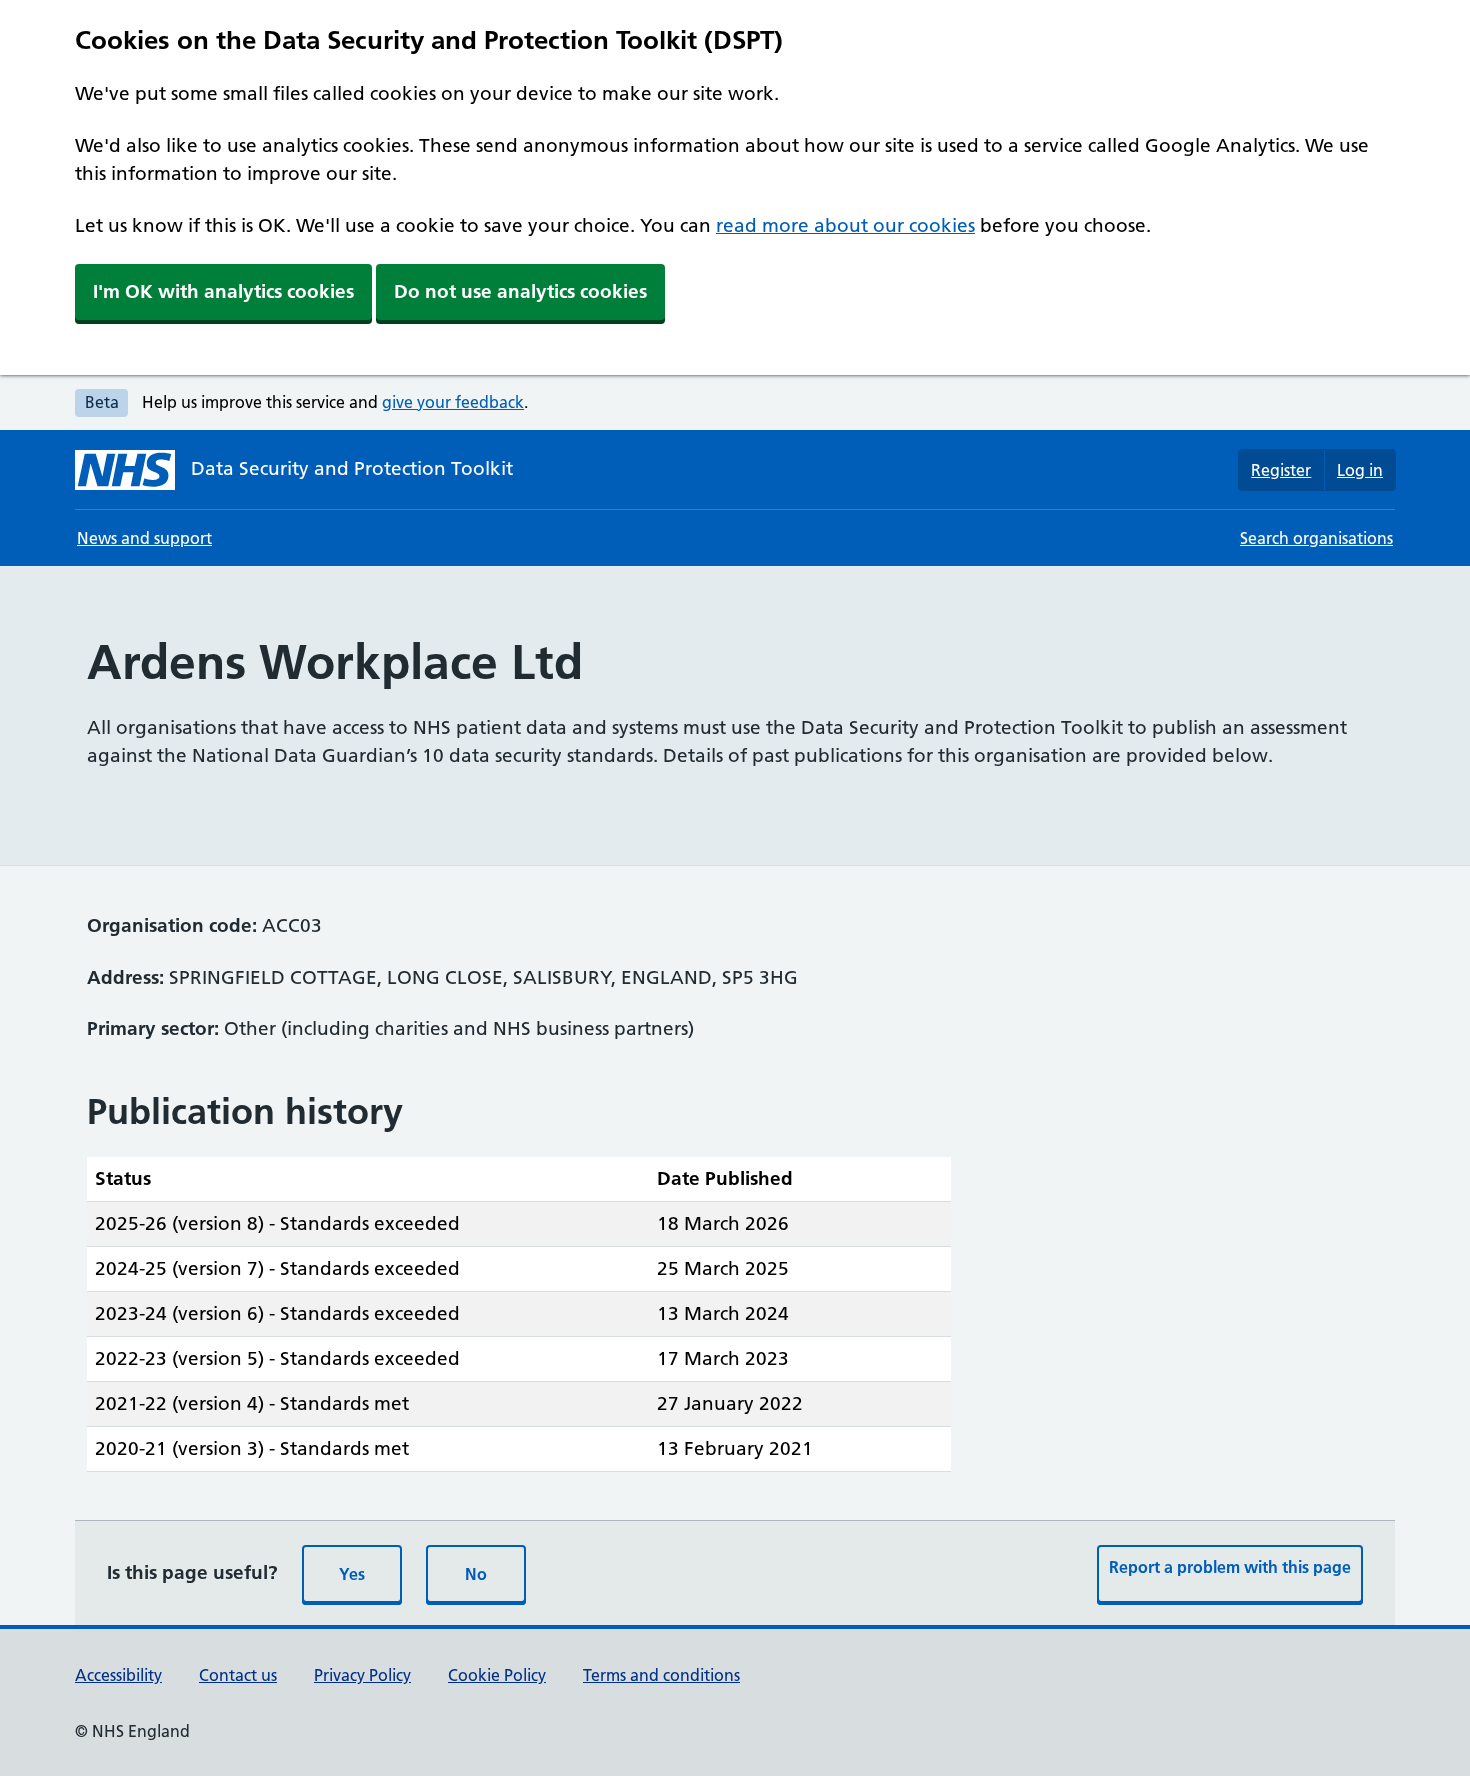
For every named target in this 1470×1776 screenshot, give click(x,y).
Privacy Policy (362, 1675)
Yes (352, 1574)
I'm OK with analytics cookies (223, 291)
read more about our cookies (845, 225)
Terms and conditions (661, 1675)
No (476, 1574)
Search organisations (1316, 538)
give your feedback (453, 402)
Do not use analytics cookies (520, 291)
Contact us (238, 1675)
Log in (1360, 470)
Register (1281, 470)
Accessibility (118, 1675)
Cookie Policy (497, 1675)
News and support (144, 538)
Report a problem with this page (1230, 1567)
